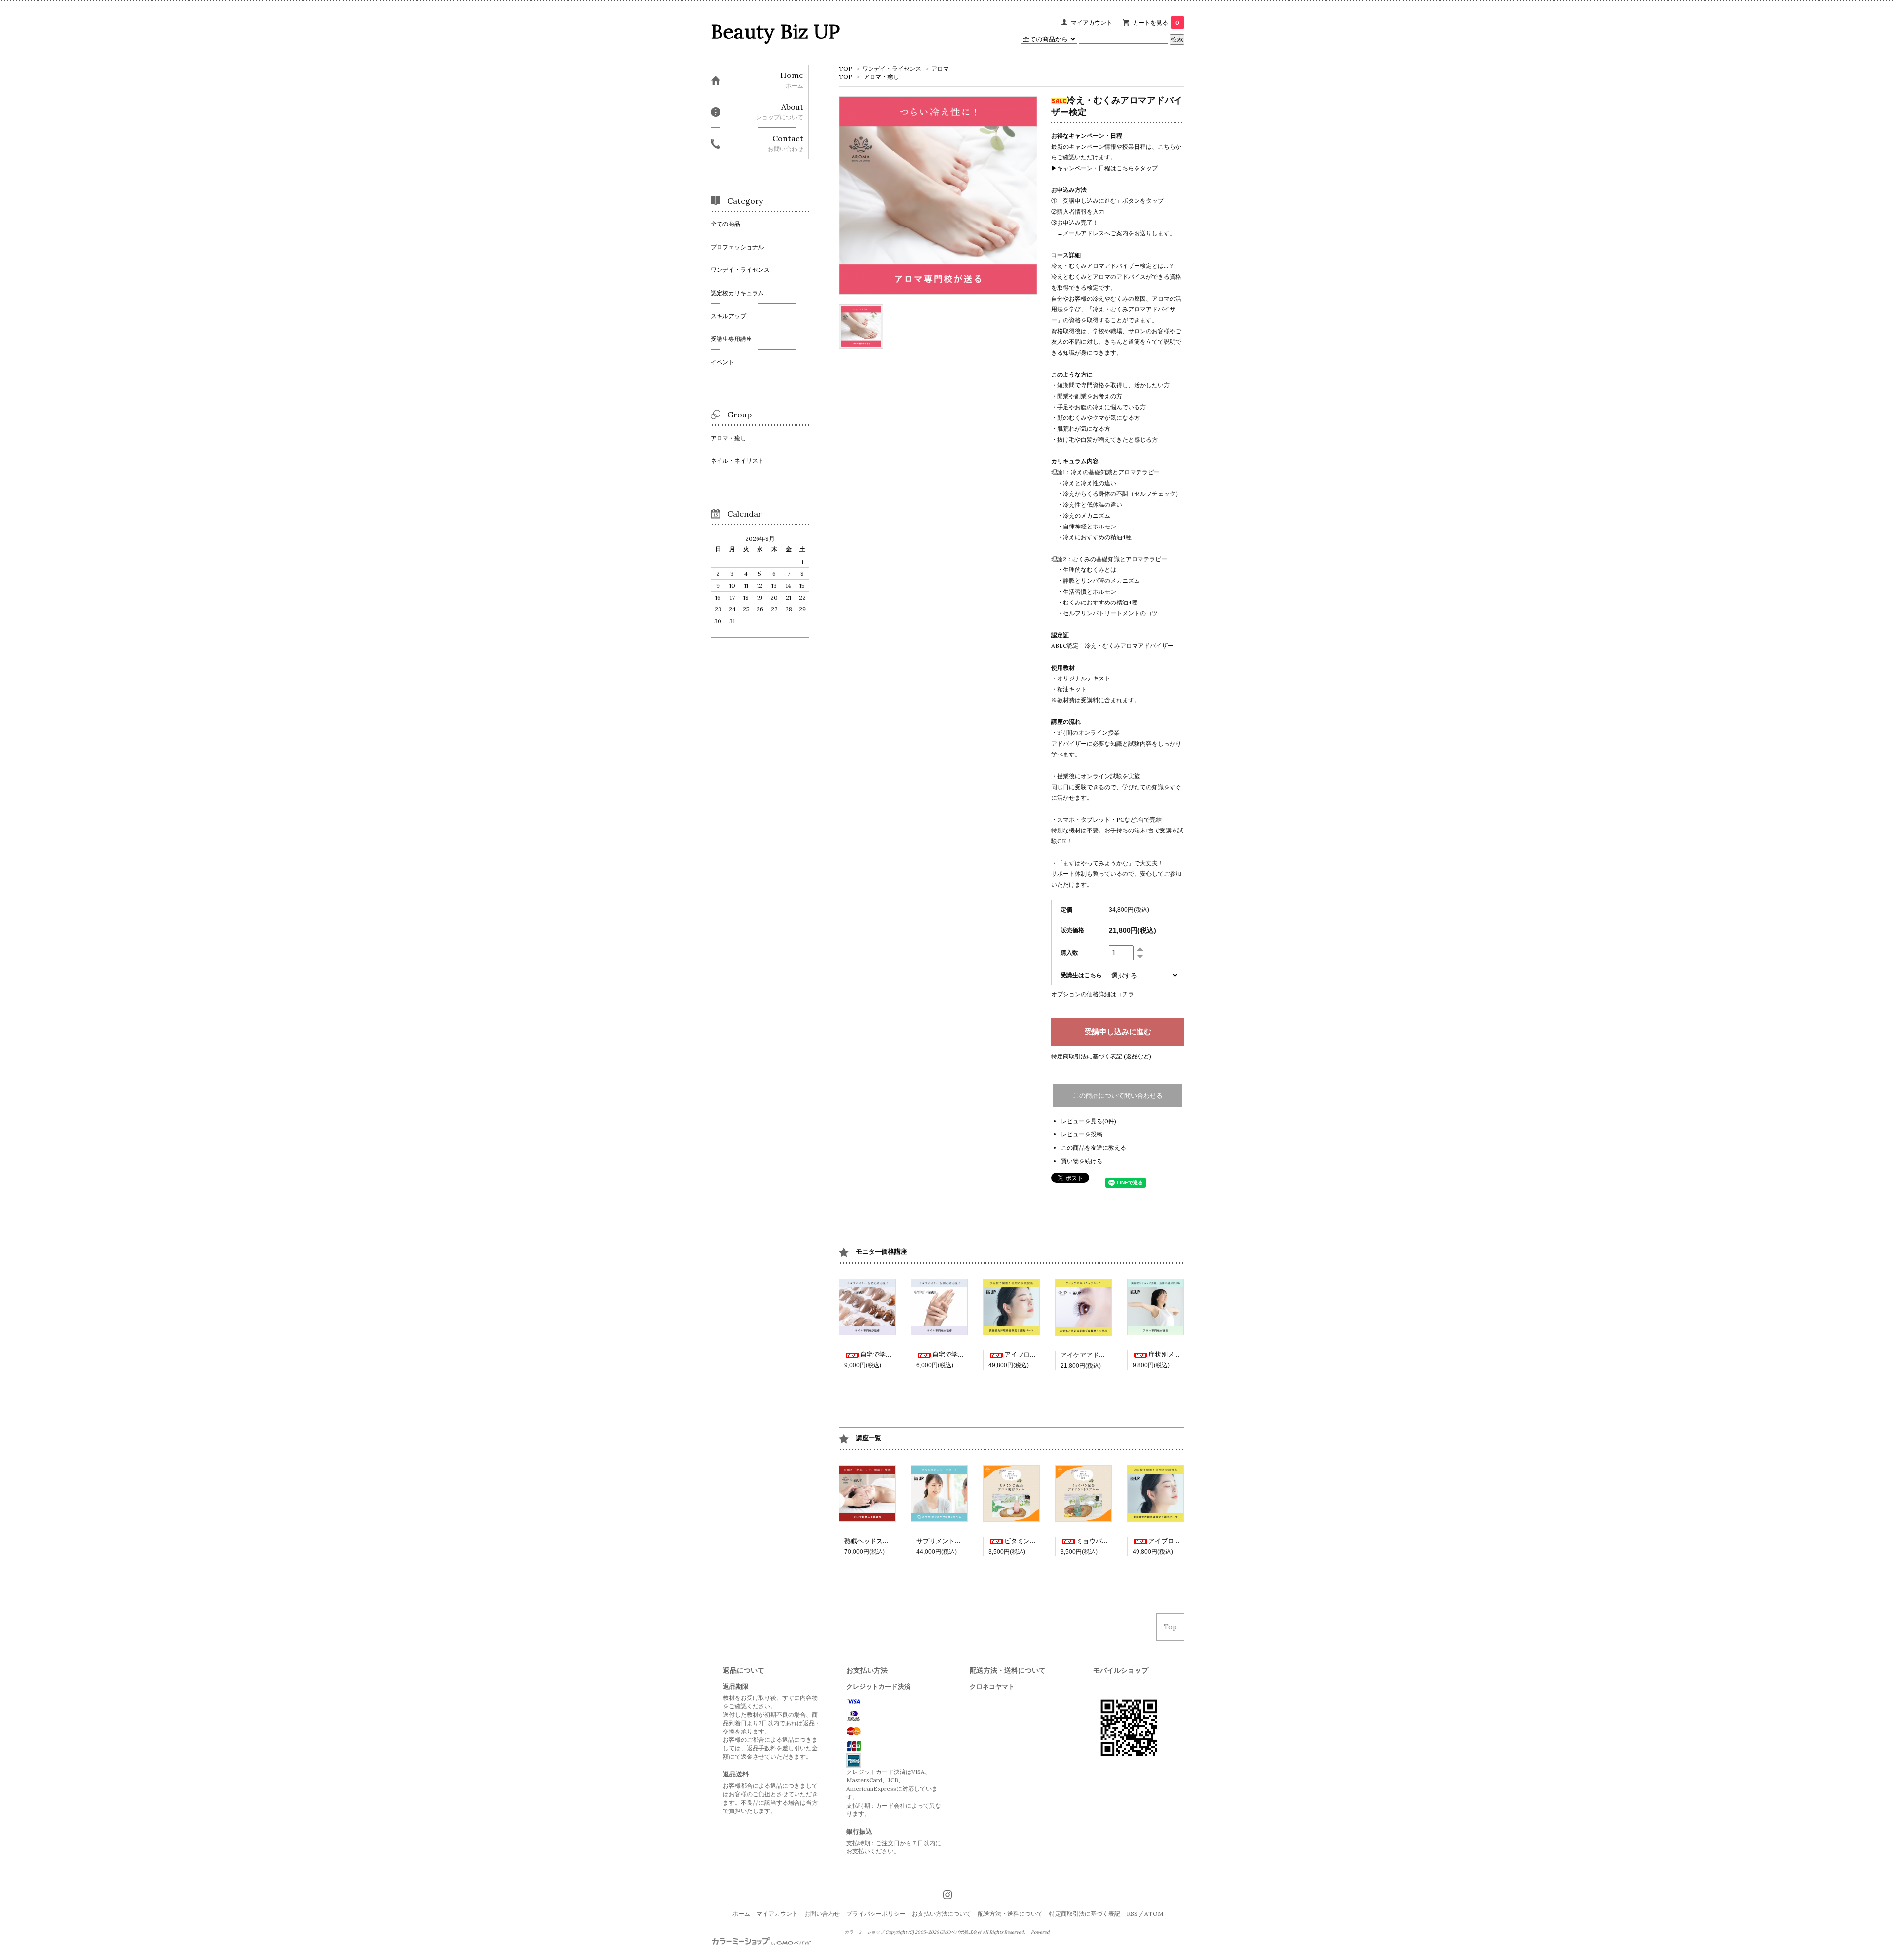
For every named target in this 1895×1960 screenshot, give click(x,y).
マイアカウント (1092, 22)
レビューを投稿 (1082, 1134)
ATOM (1154, 1913)
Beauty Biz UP (775, 31)
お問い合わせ (822, 1913)
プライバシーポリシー (876, 1913)
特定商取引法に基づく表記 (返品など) (1101, 1056)
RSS (1132, 1913)
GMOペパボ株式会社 (961, 1932)
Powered (1041, 1932)
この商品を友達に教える (1094, 1148)
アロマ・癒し (881, 77)
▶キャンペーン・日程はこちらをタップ (1104, 168)
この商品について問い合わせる (1118, 1096)
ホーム (741, 1913)
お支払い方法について (942, 1913)
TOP (846, 68)
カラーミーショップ (864, 1932)
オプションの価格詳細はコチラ (1093, 994)
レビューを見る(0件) (1089, 1121)
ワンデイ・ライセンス (892, 68)
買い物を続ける (1082, 1161)
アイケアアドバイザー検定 (1099, 1355)
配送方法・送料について (1010, 1913)
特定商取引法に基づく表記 (1085, 1913)
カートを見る (1156, 22)
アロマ (940, 68)
